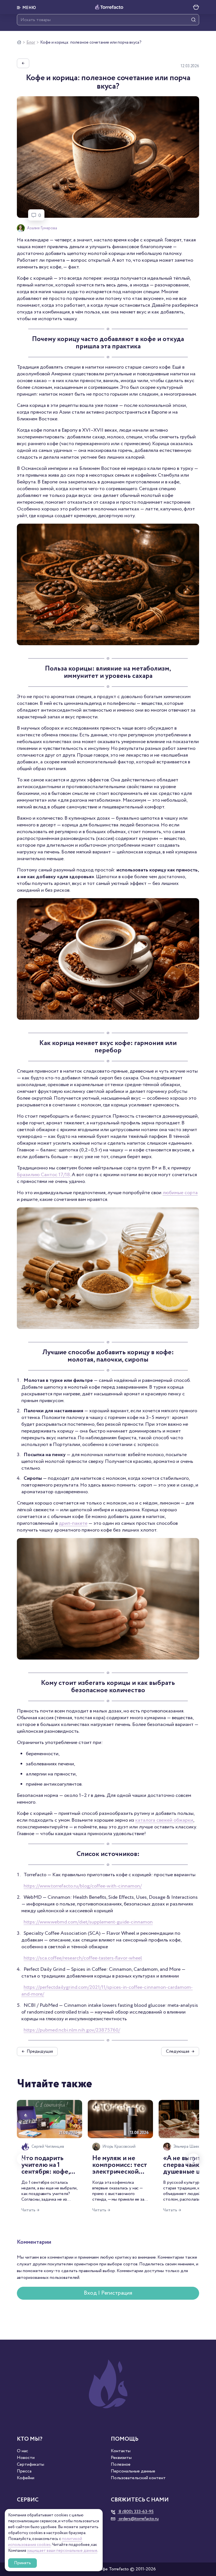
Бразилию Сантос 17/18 (43, 1175)
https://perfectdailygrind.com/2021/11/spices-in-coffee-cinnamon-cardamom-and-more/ (107, 1991)
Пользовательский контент (138, 2478)
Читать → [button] (30, 2210)
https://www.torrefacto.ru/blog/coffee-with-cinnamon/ (83, 1886)
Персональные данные (133, 2471)
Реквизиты (121, 2458)
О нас (22, 2451)
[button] (27, 7)
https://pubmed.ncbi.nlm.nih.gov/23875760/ (72, 2030)
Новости (26, 2458)
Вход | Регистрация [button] (108, 2293)
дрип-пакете (73, 1523)
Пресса (24, 2471)
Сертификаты (31, 2465)
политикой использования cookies (45, 2542)
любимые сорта (180, 1193)
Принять (22, 2563)
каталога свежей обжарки (164, 1820)
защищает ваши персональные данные (62, 2551)
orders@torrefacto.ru (138, 2519)
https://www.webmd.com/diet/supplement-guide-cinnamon (88, 1922)
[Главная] (19, 42)
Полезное (121, 2465)
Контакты (121, 2451)
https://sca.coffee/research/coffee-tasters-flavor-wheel (83, 1958)
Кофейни (26, 2478)
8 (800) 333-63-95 (136, 2512)
